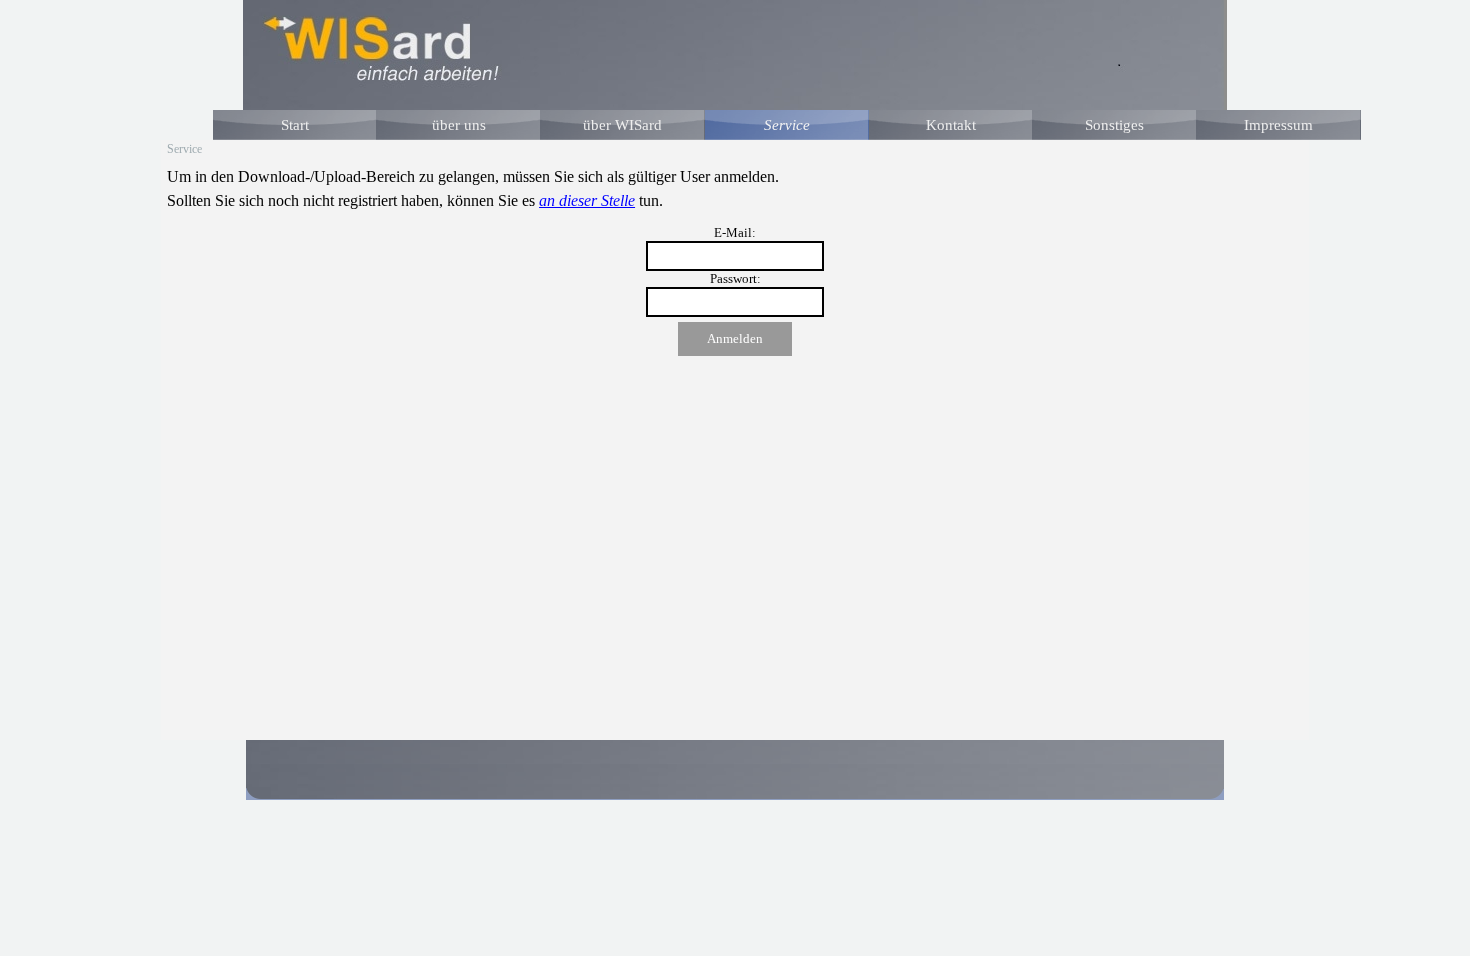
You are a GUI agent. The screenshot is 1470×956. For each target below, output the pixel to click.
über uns (459, 125)
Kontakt (951, 125)
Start (295, 125)
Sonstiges (1114, 125)
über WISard (622, 125)
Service (787, 125)
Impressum (1278, 125)
